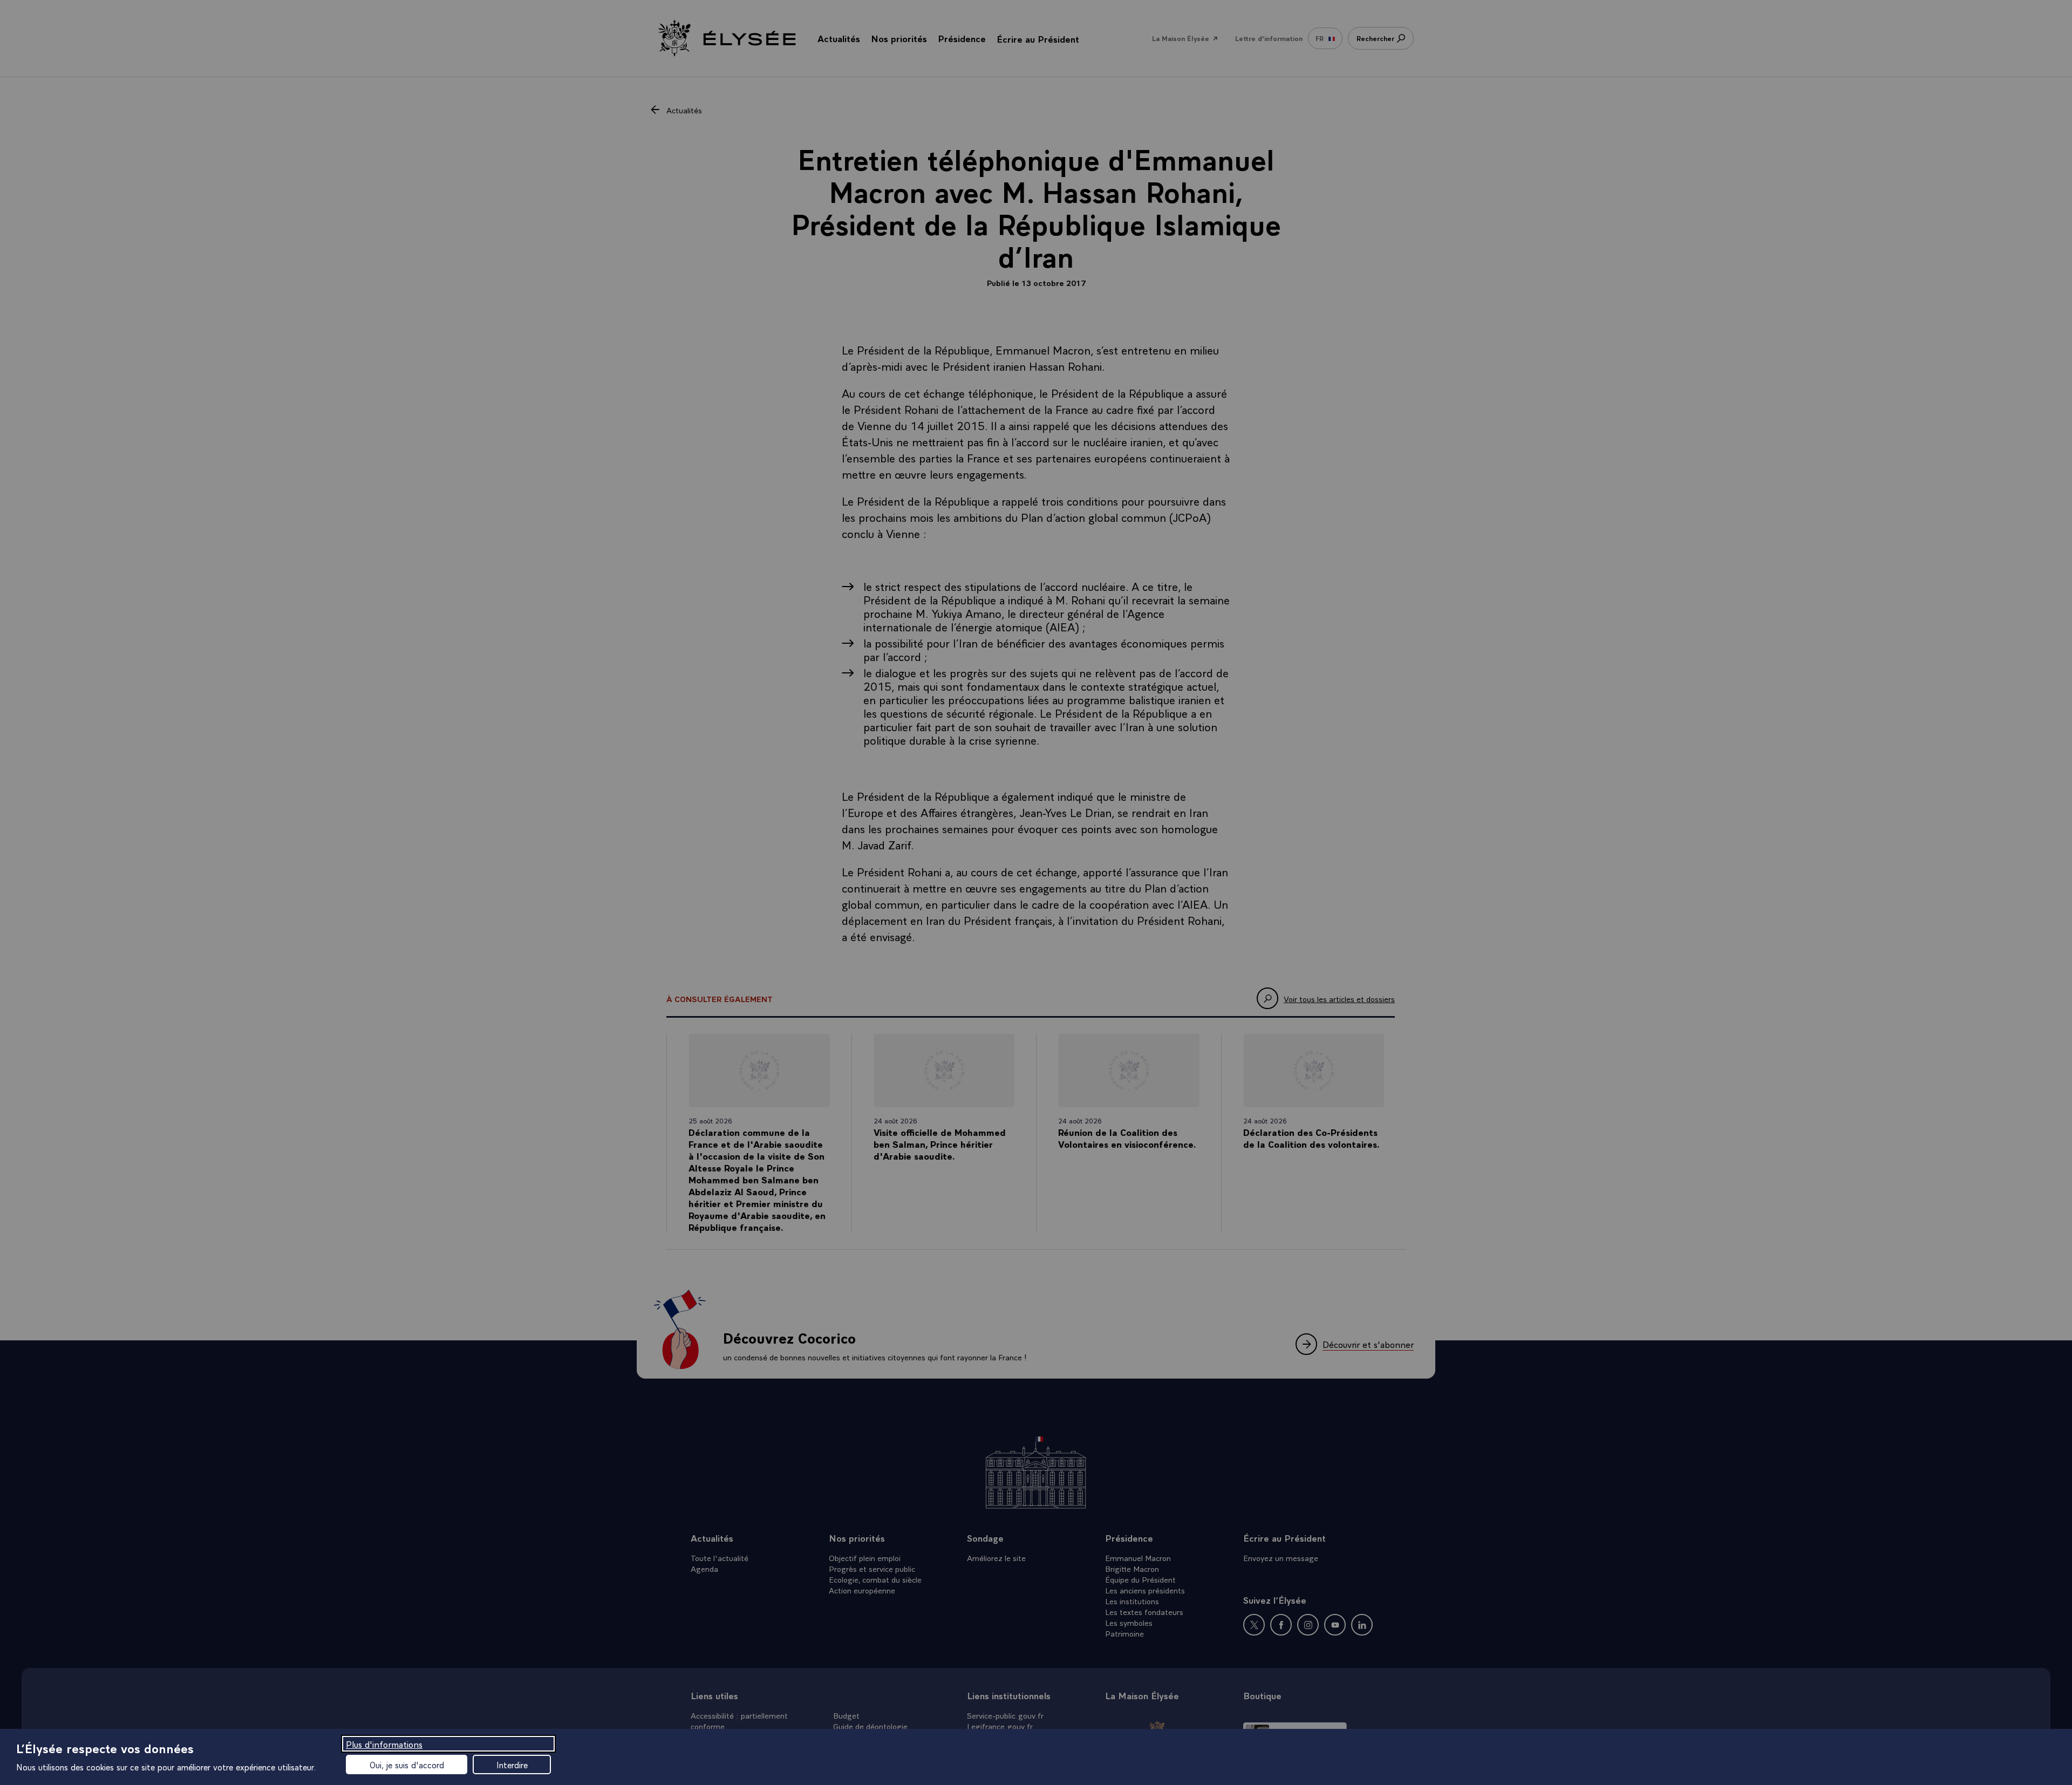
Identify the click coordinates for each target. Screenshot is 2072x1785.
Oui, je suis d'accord (407, 1764)
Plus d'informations (384, 1744)
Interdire (512, 1764)
